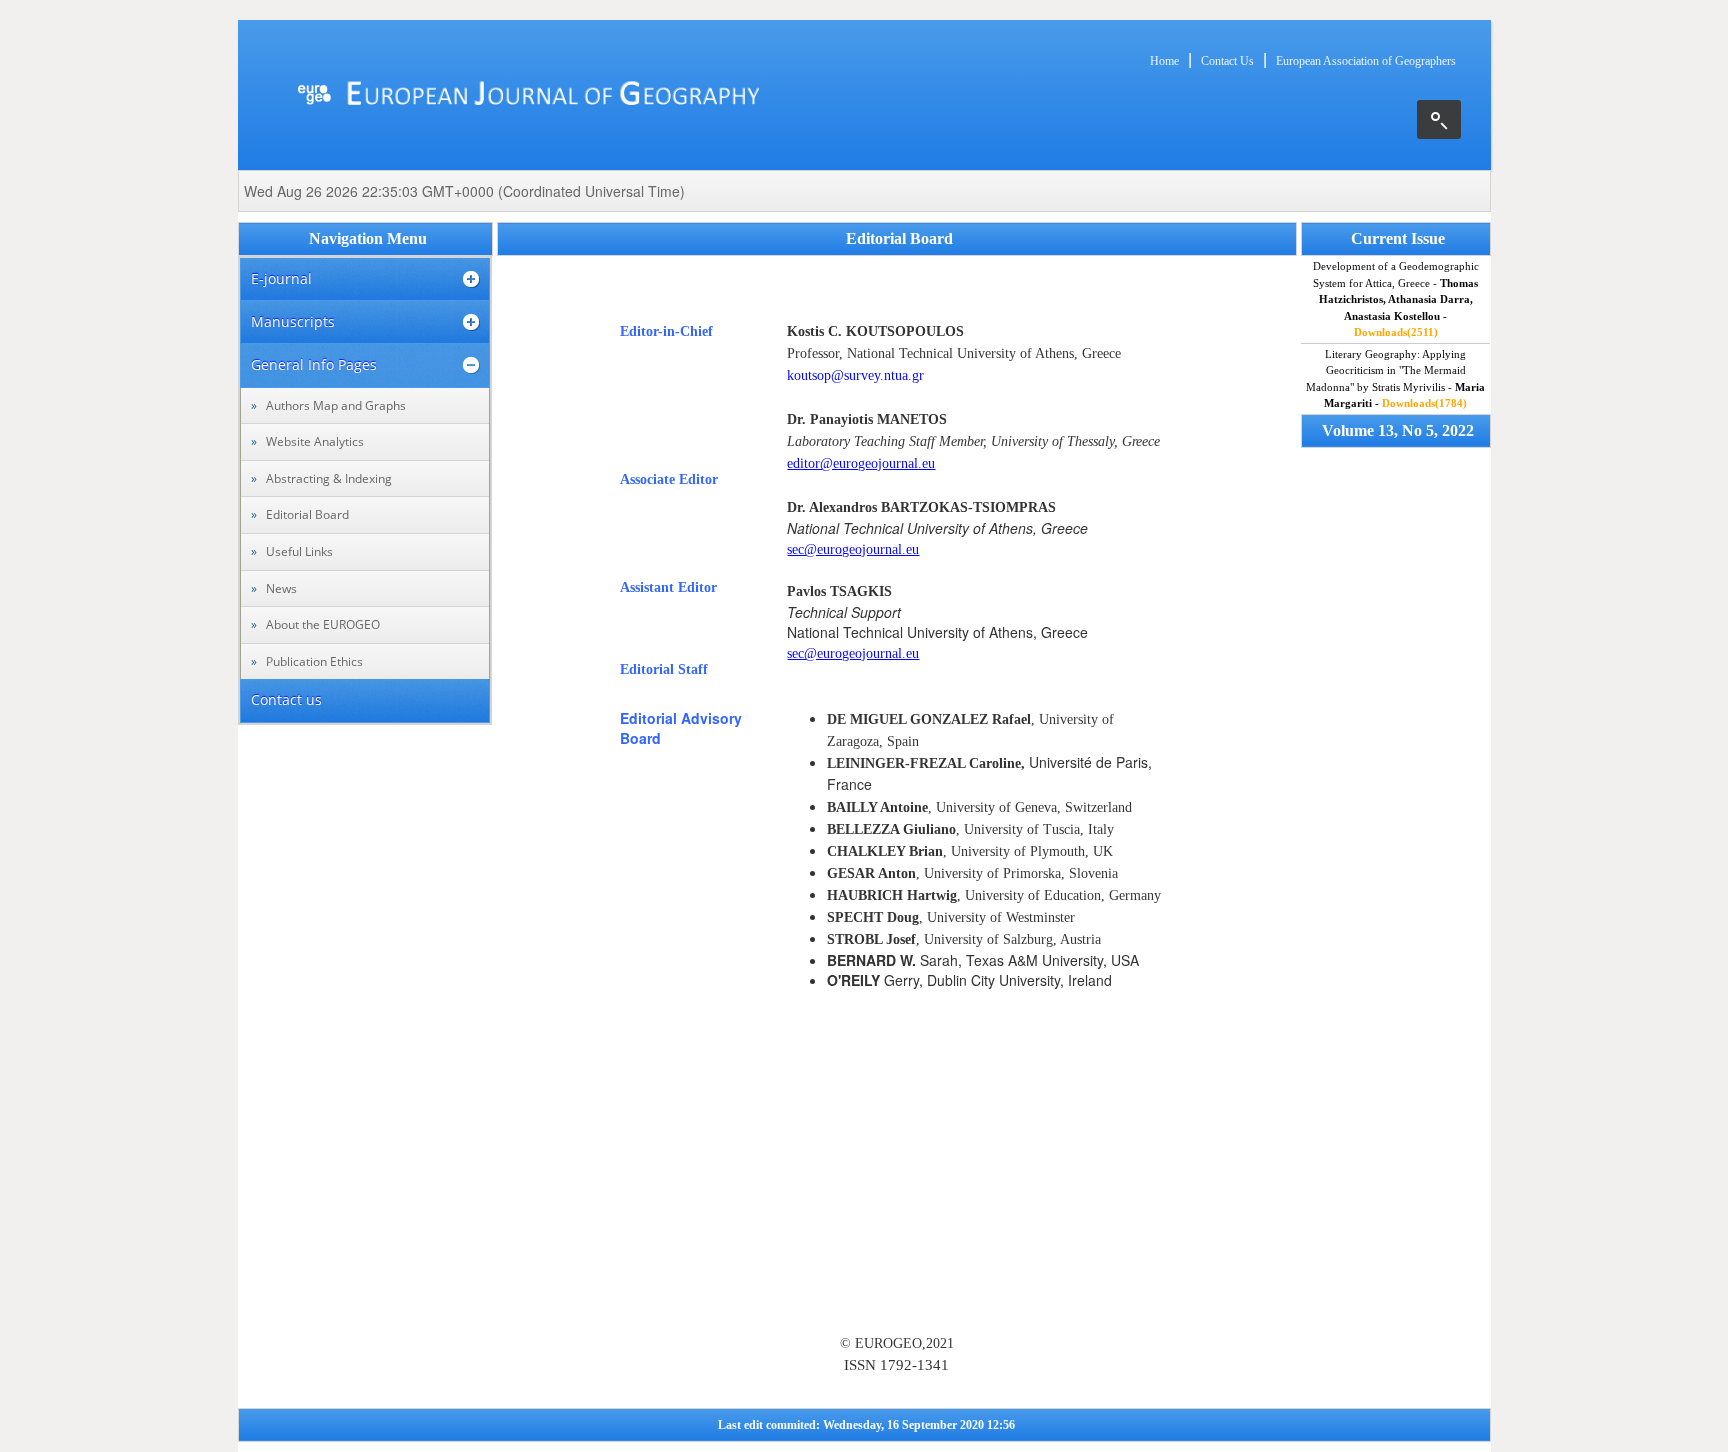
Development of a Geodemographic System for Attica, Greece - (1396, 299)
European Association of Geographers (1366, 61)
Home (1164, 61)
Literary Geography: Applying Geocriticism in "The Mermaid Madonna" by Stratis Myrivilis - (1395, 379)
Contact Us (1227, 61)
